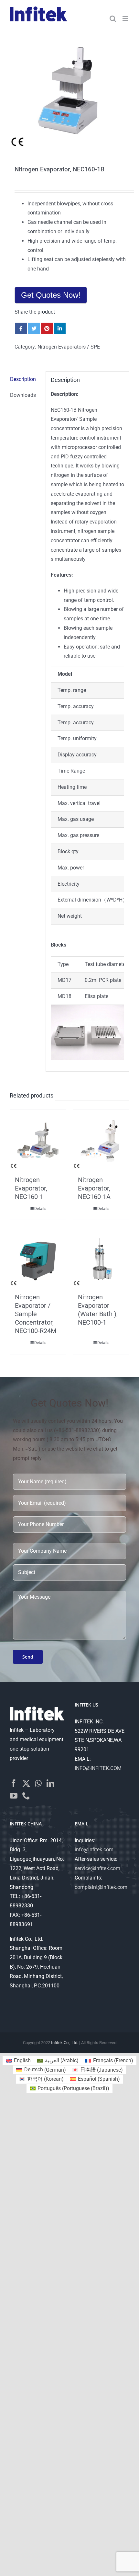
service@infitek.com (97, 1868)
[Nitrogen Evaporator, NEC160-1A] (101, 1141)
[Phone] (26, 1796)
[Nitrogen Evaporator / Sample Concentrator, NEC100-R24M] (38, 1258)
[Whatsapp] (38, 1783)
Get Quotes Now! (51, 295)
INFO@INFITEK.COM (98, 1768)
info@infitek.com (94, 1850)
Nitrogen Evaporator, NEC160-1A (94, 1188)
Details (40, 1209)
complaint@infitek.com (101, 1887)
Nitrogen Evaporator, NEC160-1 (31, 1188)
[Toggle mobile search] (113, 19)
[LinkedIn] (50, 1783)
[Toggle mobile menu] (126, 19)
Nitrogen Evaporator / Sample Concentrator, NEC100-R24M (36, 1314)
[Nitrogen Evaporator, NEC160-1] (38, 1141)
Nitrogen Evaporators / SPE (69, 347)
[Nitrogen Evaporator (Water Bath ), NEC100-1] (101, 1258)
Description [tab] (23, 379)
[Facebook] (14, 1783)
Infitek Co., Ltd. (65, 2043)
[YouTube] (14, 1796)
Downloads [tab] (23, 395)
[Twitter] (26, 1783)
